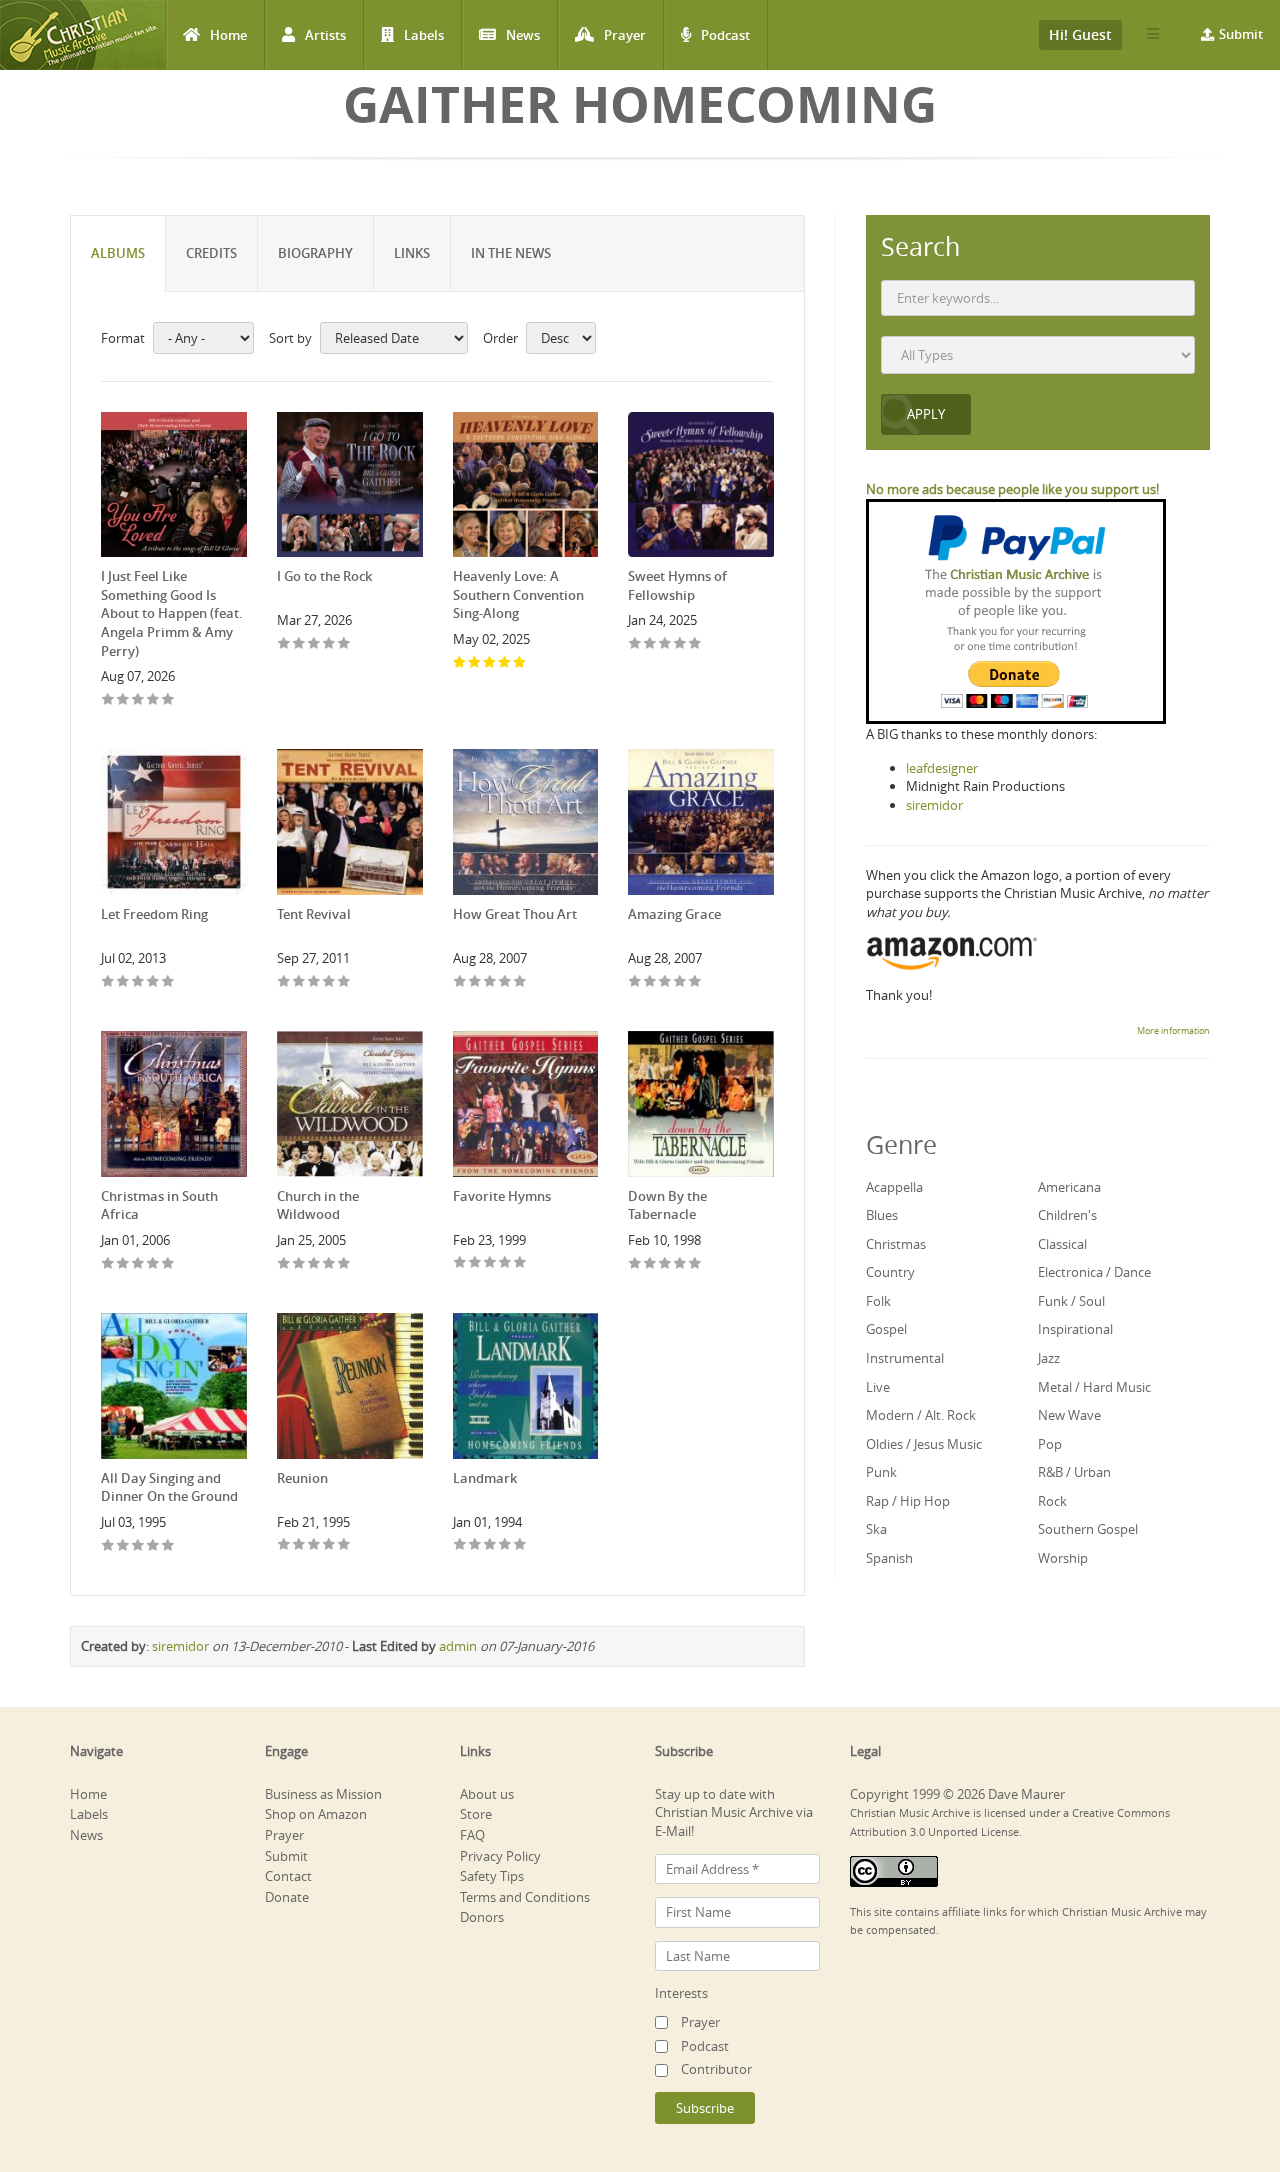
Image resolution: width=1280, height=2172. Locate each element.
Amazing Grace (674, 914)
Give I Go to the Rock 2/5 (299, 644)
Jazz (1049, 1358)
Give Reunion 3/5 (314, 1545)
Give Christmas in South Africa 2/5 (123, 1264)
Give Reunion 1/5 (284, 1545)
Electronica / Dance (1094, 1272)
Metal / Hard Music (1094, 1387)
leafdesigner (942, 768)
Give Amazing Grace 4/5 (680, 982)
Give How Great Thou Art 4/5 (505, 982)
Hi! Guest (1080, 34)
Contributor (716, 2069)
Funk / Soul (1071, 1301)
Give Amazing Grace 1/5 (635, 982)
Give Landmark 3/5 (490, 1545)
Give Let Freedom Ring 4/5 (153, 982)
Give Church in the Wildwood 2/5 (299, 1264)
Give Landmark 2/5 (475, 1545)
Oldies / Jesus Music (924, 1444)
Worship (1063, 1558)
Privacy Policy (500, 1856)
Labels (424, 35)
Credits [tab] (211, 253)
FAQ (472, 1835)
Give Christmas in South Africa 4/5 (153, 1264)
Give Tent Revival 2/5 (299, 982)
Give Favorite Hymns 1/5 (460, 1263)
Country (890, 1272)
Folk (878, 1301)
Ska (876, 1529)
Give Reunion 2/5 (299, 1545)
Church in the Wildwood (318, 1205)
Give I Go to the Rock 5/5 (344, 644)
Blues (882, 1215)
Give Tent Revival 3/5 (314, 982)
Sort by (290, 338)
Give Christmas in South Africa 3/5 (138, 1264)
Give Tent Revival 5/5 (344, 982)
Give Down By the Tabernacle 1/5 (635, 1264)
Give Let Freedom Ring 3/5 (138, 982)
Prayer (625, 35)
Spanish (889, 1558)
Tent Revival (314, 914)
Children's (1067, 1215)
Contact (288, 1876)
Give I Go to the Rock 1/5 (284, 644)
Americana (1069, 1187)
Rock (1052, 1501)
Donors (482, 1917)
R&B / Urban (1074, 1472)
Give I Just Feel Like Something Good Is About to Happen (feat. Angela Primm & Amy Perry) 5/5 (168, 700)
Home (228, 35)
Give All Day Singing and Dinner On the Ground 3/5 (138, 1546)
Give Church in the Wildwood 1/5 (284, 1264)
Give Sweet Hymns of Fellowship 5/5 (695, 644)
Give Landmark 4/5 (505, 1545)
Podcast (725, 35)
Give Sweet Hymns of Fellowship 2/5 (650, 644)
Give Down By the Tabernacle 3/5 (665, 1264)
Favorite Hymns (502, 1196)
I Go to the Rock (324, 576)
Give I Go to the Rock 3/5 (314, 644)
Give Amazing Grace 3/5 (665, 982)
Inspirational (1075, 1329)
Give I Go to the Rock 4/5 (329, 644)
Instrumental (905, 1358)
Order (500, 338)
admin (458, 1646)
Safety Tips (492, 1876)
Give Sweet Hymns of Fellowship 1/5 (635, 644)
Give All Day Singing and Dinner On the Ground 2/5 (123, 1546)
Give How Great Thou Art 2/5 (475, 982)
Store (476, 1814)
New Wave (1069, 1415)
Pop (1050, 1444)
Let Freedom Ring (154, 914)
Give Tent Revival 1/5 (284, 982)
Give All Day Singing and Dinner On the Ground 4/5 (153, 1546)
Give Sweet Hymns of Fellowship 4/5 (680, 644)
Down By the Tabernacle (667, 1205)
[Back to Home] (82, 35)
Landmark (485, 1478)
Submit (1241, 34)
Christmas (896, 1244)
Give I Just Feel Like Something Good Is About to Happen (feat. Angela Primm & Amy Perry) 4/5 (153, 700)
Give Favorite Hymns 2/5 (475, 1263)
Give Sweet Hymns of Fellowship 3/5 (665, 644)
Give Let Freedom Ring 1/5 (108, 982)
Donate (287, 1897)
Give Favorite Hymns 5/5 (520, 1263)
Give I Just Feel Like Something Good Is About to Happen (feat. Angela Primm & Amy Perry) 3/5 (138, 700)
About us (487, 1794)
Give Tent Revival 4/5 (329, 982)
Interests (681, 1993)
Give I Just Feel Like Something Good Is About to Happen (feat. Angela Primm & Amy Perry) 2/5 (123, 700)
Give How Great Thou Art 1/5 (460, 982)
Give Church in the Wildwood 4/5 (329, 1264)
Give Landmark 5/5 (520, 1545)
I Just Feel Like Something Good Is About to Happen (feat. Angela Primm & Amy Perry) (172, 613)
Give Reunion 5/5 (344, 1545)
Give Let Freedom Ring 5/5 (168, 982)
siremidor (180, 1646)
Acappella (894, 1187)
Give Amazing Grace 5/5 (695, 982)
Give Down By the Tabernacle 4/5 (680, 1264)
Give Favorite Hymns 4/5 (505, 1263)
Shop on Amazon (316, 1814)
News (523, 35)
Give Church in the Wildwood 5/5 (344, 1264)
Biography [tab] (315, 253)
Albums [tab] (118, 253)
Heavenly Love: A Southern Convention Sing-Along (518, 594)
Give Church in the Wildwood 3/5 (314, 1264)
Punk (881, 1472)
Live (878, 1387)
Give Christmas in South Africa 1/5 (108, 1264)
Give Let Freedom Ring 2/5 (123, 982)
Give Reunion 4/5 (329, 1545)
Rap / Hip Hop (908, 1501)
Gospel (886, 1329)
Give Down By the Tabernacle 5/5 (695, 1264)
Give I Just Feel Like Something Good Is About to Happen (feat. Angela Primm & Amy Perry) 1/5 (108, 700)
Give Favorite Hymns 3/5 (490, 1263)
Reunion (302, 1478)
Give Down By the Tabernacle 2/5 (650, 1264)
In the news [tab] (511, 253)
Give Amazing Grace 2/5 (650, 982)
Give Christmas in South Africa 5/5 (168, 1264)
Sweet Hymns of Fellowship (677, 585)
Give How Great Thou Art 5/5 (520, 982)
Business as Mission (323, 1794)
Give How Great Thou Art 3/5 (490, 982)
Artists (325, 35)
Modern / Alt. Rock (921, 1415)
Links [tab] (412, 253)
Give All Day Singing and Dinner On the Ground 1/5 (108, 1546)
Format (123, 338)
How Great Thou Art (515, 914)
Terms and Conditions (525, 1897)
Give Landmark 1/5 (460, 1545)
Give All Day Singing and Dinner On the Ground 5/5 (168, 1546)
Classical (1062, 1244)
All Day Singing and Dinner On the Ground (169, 1487)
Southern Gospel (1088, 1529)
